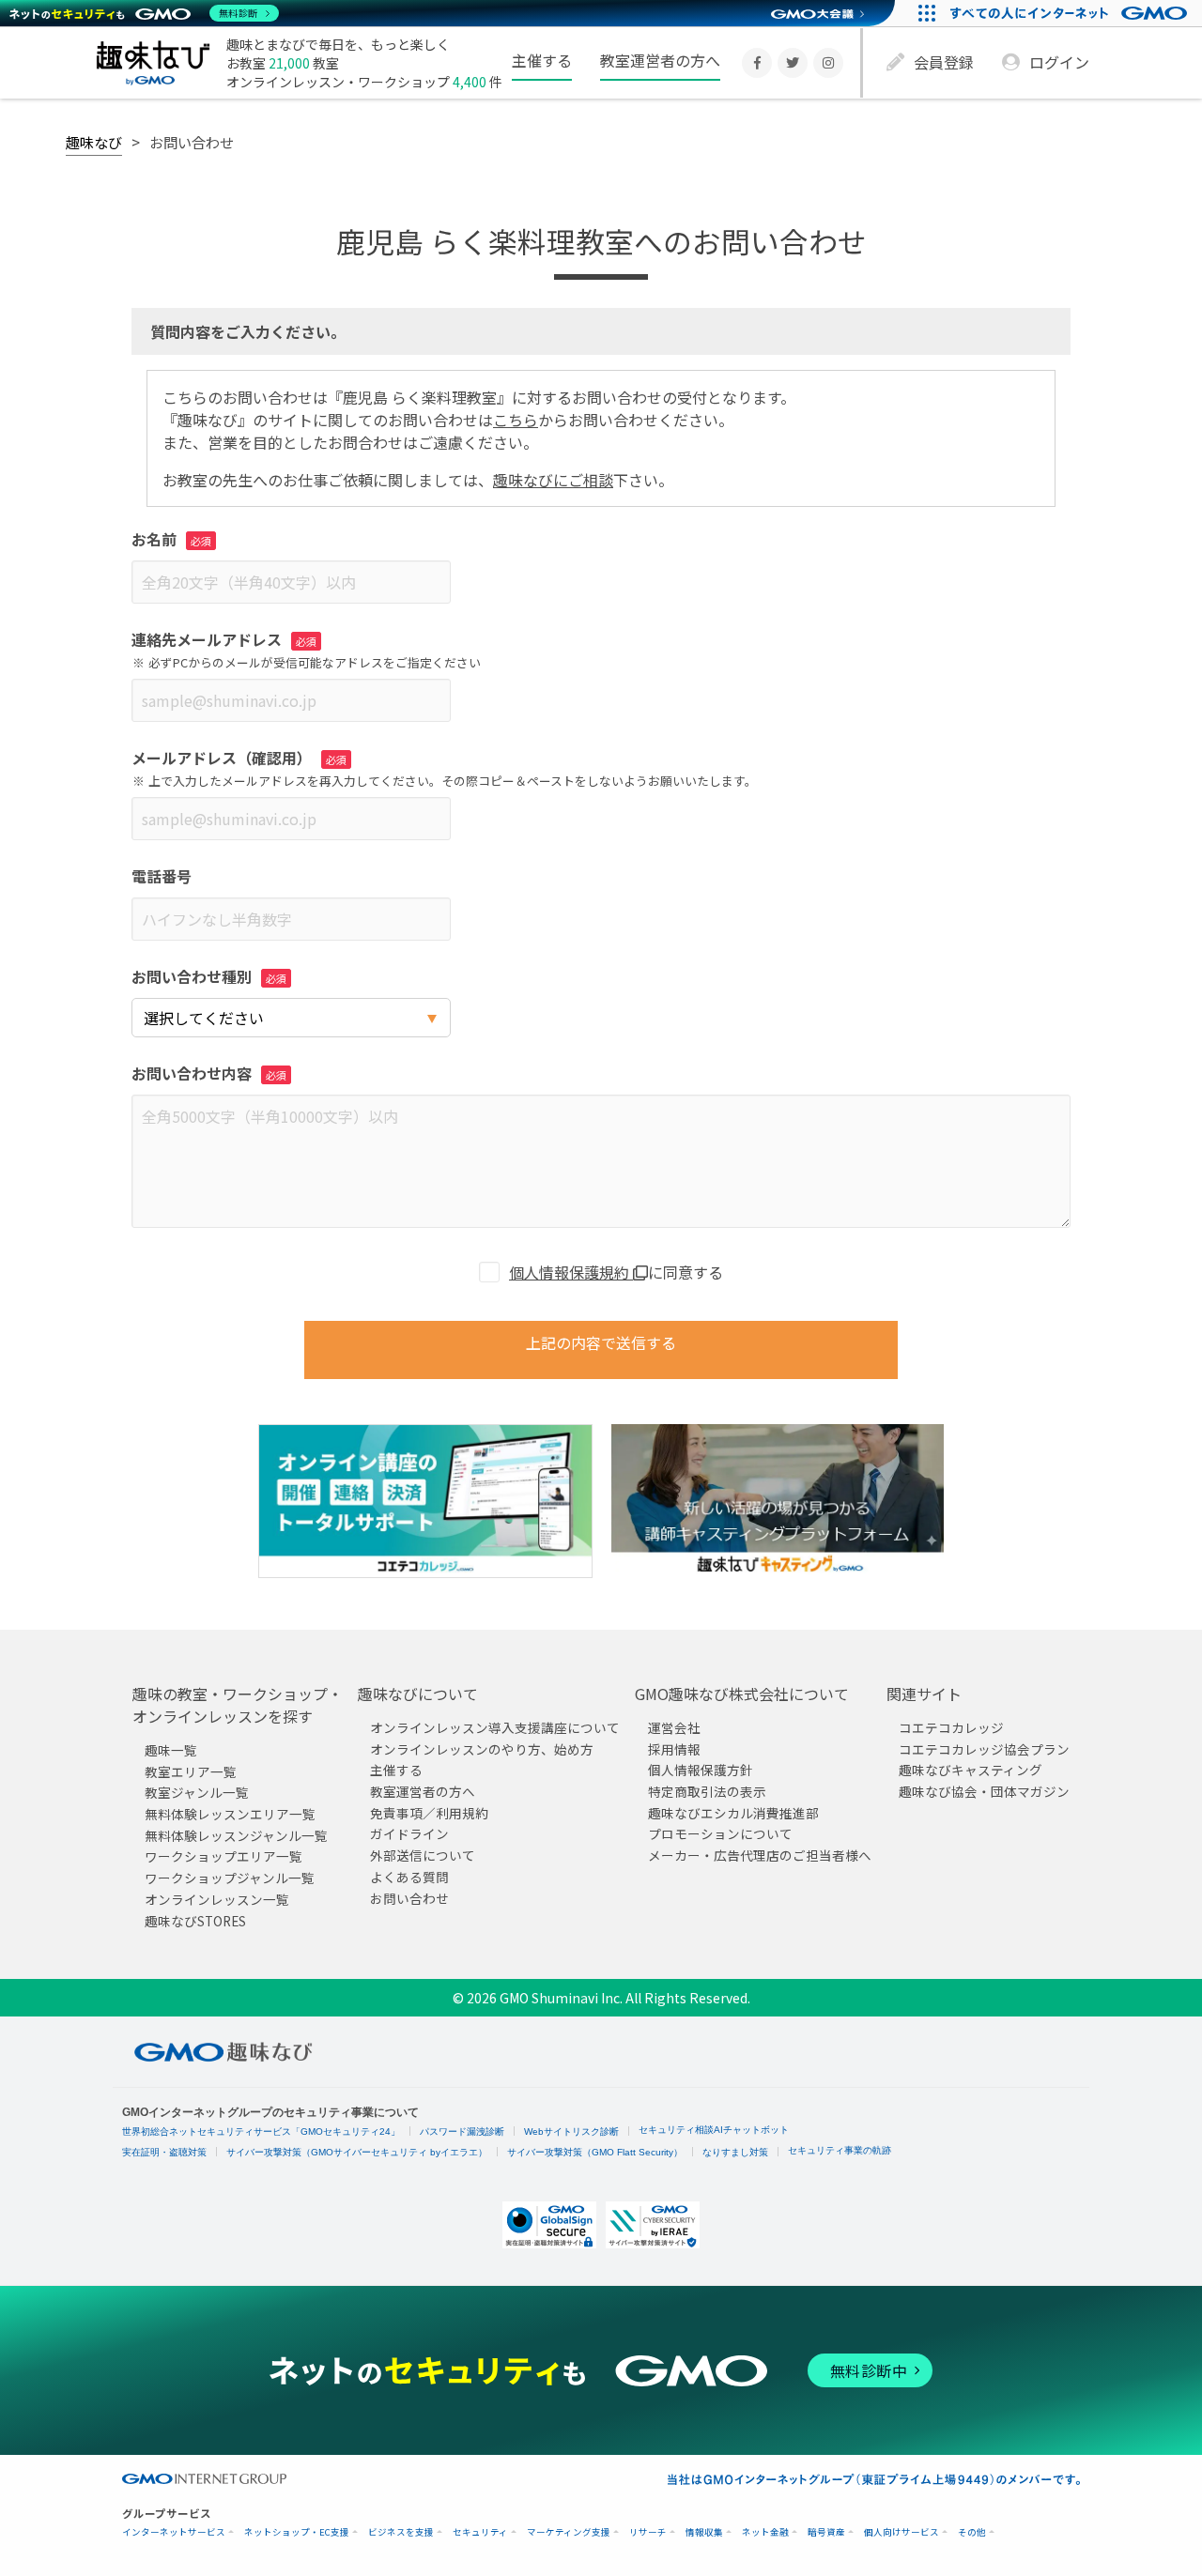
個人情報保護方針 (701, 1770)
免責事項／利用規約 (429, 1813)
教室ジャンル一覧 (197, 1792)
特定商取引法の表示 (707, 1791)
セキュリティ (480, 2532)
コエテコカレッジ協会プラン (984, 1749)
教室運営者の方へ (660, 60)
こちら (516, 420)
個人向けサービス (901, 2532)
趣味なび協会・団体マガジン (984, 1791)
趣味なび (94, 142)
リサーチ (648, 2532)
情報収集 (704, 2532)
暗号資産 (826, 2532)
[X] (793, 63)
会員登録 (944, 62)
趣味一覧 (171, 1750)
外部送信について (423, 1855)
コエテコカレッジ (951, 1727)
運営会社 (674, 1727)
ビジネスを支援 (401, 2532)
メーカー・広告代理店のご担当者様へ (760, 1855)
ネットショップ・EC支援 (297, 2532)
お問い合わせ (409, 1897)
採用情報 (674, 1749)
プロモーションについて (720, 1833)
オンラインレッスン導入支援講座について (495, 1727)
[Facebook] (757, 63)
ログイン (1059, 62)
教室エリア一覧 (191, 1771)
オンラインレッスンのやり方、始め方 (482, 1749)
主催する (542, 60)
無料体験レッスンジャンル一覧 (236, 1835)
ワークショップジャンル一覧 (230, 1878)
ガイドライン (409, 1833)
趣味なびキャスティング (971, 1770)
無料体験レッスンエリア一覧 (230, 1814)
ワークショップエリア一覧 (223, 1856)
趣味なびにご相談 (553, 480)
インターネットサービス (174, 2532)
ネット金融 (765, 2532)
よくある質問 (409, 1877)
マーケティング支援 (569, 2532)
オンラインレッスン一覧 (217, 1899)
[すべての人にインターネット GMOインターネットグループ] (1071, 13)
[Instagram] (828, 63)
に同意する (616, 1272)
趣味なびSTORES (195, 1920)
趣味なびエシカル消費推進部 (733, 1813)
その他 (972, 2532)
